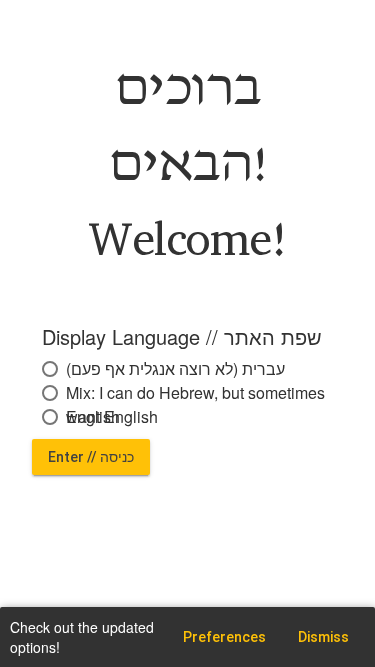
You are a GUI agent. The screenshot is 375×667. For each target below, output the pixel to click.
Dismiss (323, 637)
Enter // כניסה (91, 457)
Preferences (224, 637)
